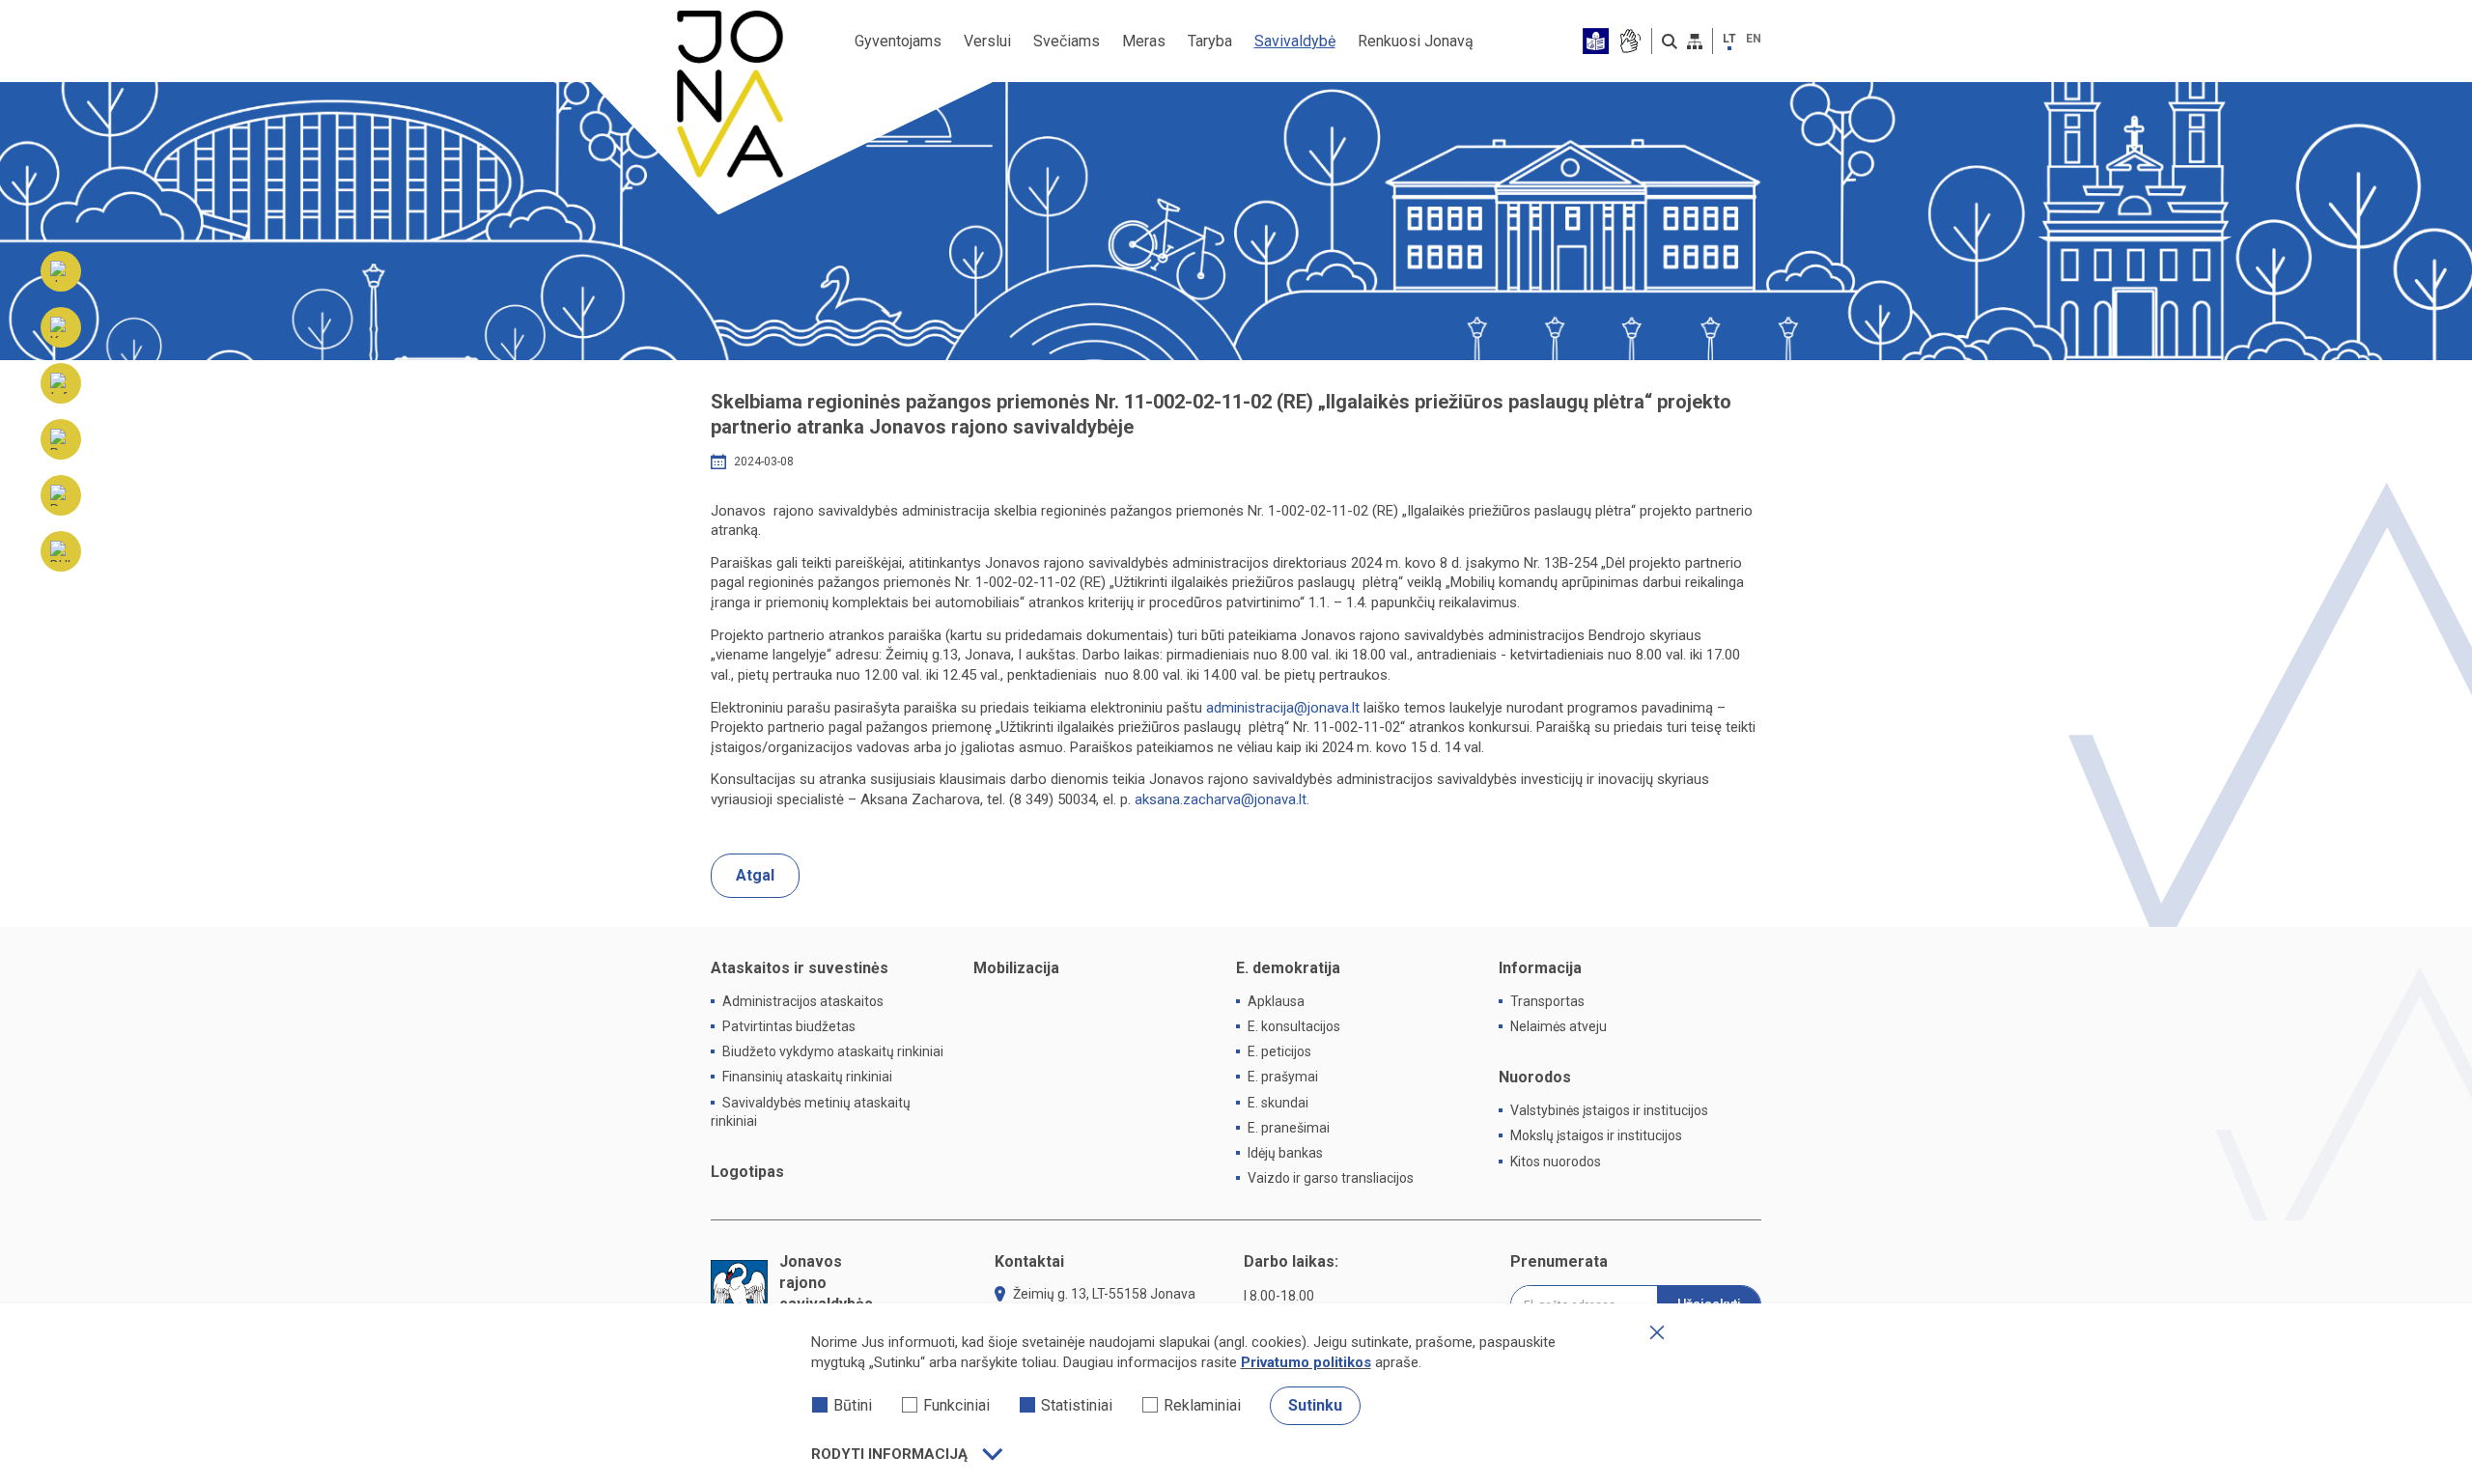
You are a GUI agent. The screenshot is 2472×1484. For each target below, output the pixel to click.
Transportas (1547, 1001)
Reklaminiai (1202, 1405)
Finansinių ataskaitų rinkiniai (807, 1077)
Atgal (755, 875)
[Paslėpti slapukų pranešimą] (1657, 1332)
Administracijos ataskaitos (803, 1001)
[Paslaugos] (61, 439)
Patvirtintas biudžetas (789, 1026)
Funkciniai (956, 1405)
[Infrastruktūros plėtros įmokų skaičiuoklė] (61, 383)
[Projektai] (61, 495)
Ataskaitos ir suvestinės (800, 968)
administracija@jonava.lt (1283, 708)
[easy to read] (1596, 41)
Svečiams (1067, 41)
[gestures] (1629, 41)
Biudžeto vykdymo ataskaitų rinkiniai (833, 1051)
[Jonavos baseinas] (61, 271)
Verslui (987, 41)
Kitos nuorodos (1556, 1162)
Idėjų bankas (1285, 1153)
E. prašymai (1283, 1077)
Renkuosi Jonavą (1416, 41)
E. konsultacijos (1294, 1026)
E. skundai (1278, 1103)
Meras (1144, 41)
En (1754, 39)
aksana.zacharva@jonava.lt (1221, 799)
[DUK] (61, 551)
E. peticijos (1279, 1051)
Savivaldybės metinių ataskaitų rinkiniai (811, 1112)
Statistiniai (1077, 1405)
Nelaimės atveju (1559, 1026)
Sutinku (1315, 1405)
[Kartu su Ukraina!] (61, 327)
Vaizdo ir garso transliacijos (1331, 1178)
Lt (1729, 39)
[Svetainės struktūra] (1695, 42)
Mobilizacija (1016, 968)
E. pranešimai (1289, 1128)
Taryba (1210, 41)
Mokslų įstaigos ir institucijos (1596, 1135)
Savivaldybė (1295, 41)
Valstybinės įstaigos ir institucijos (1609, 1110)
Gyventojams (898, 41)
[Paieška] (1670, 42)
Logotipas (747, 1172)
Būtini (853, 1405)
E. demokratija (1288, 968)
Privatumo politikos (1306, 1362)
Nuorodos (1535, 1077)
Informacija (1540, 968)
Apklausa (1276, 1001)
